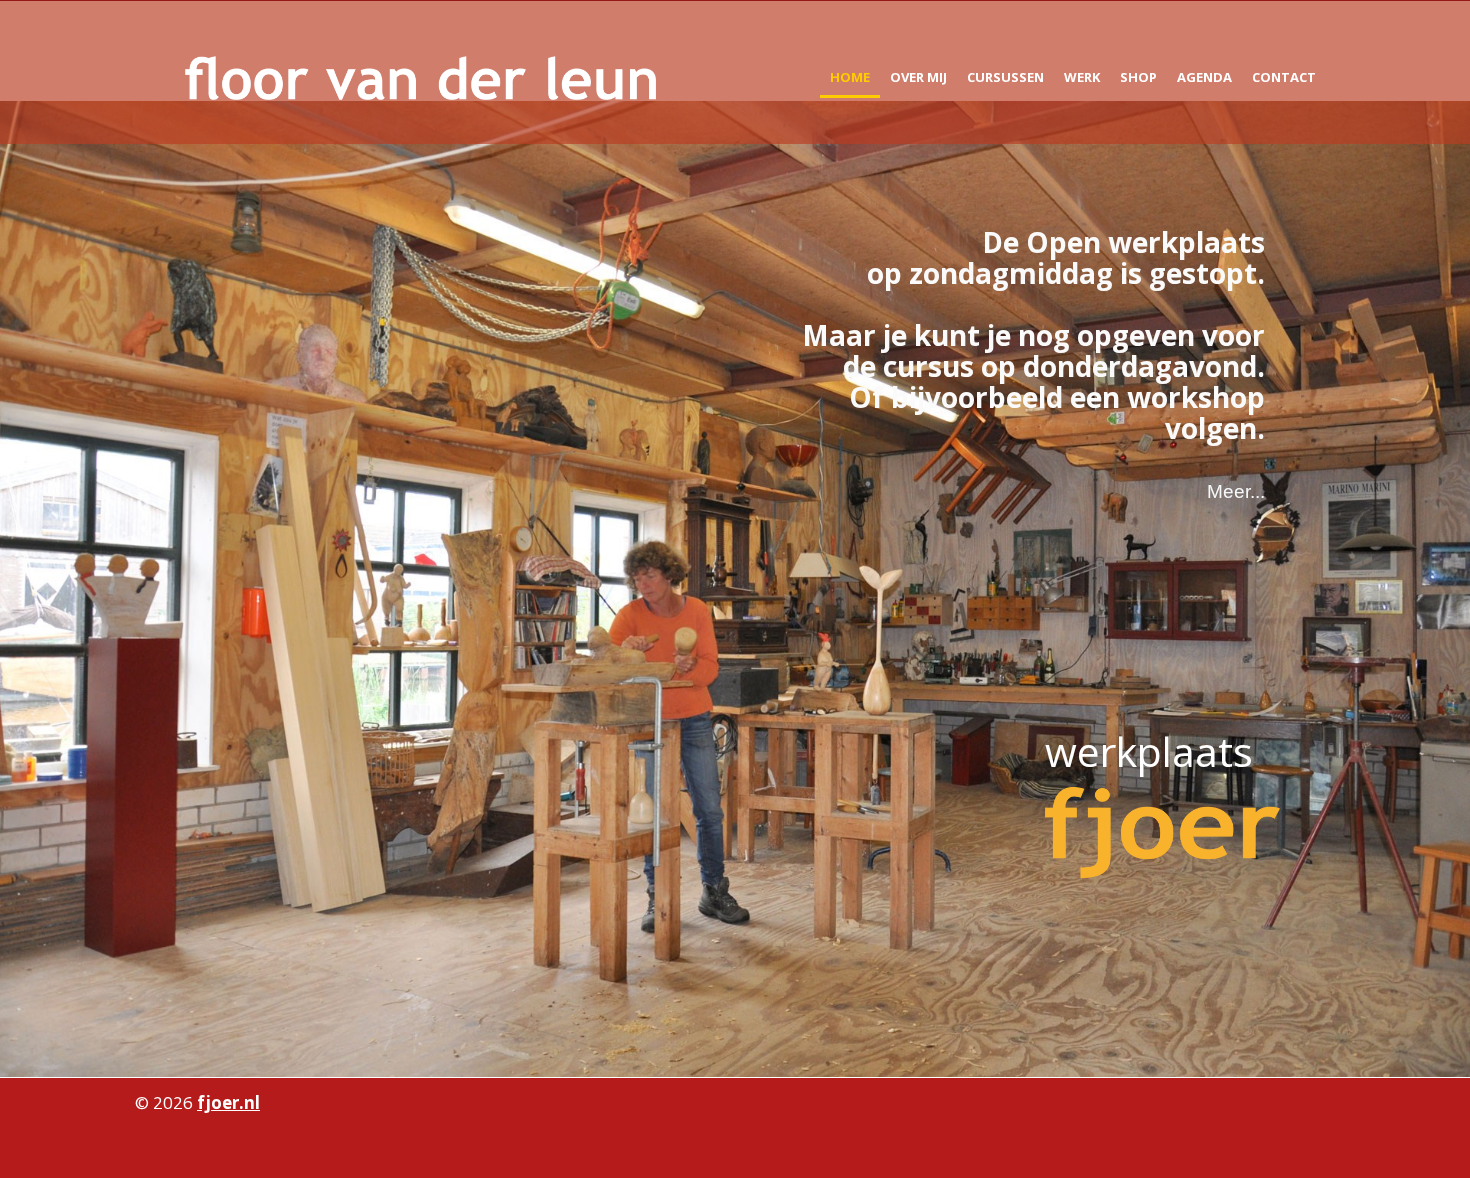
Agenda (1204, 77)
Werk (1082, 77)
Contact (1284, 77)
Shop (1138, 77)
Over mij (918, 77)
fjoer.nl (228, 1102)
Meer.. (1233, 491)
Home (850, 77)
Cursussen (1005, 77)
